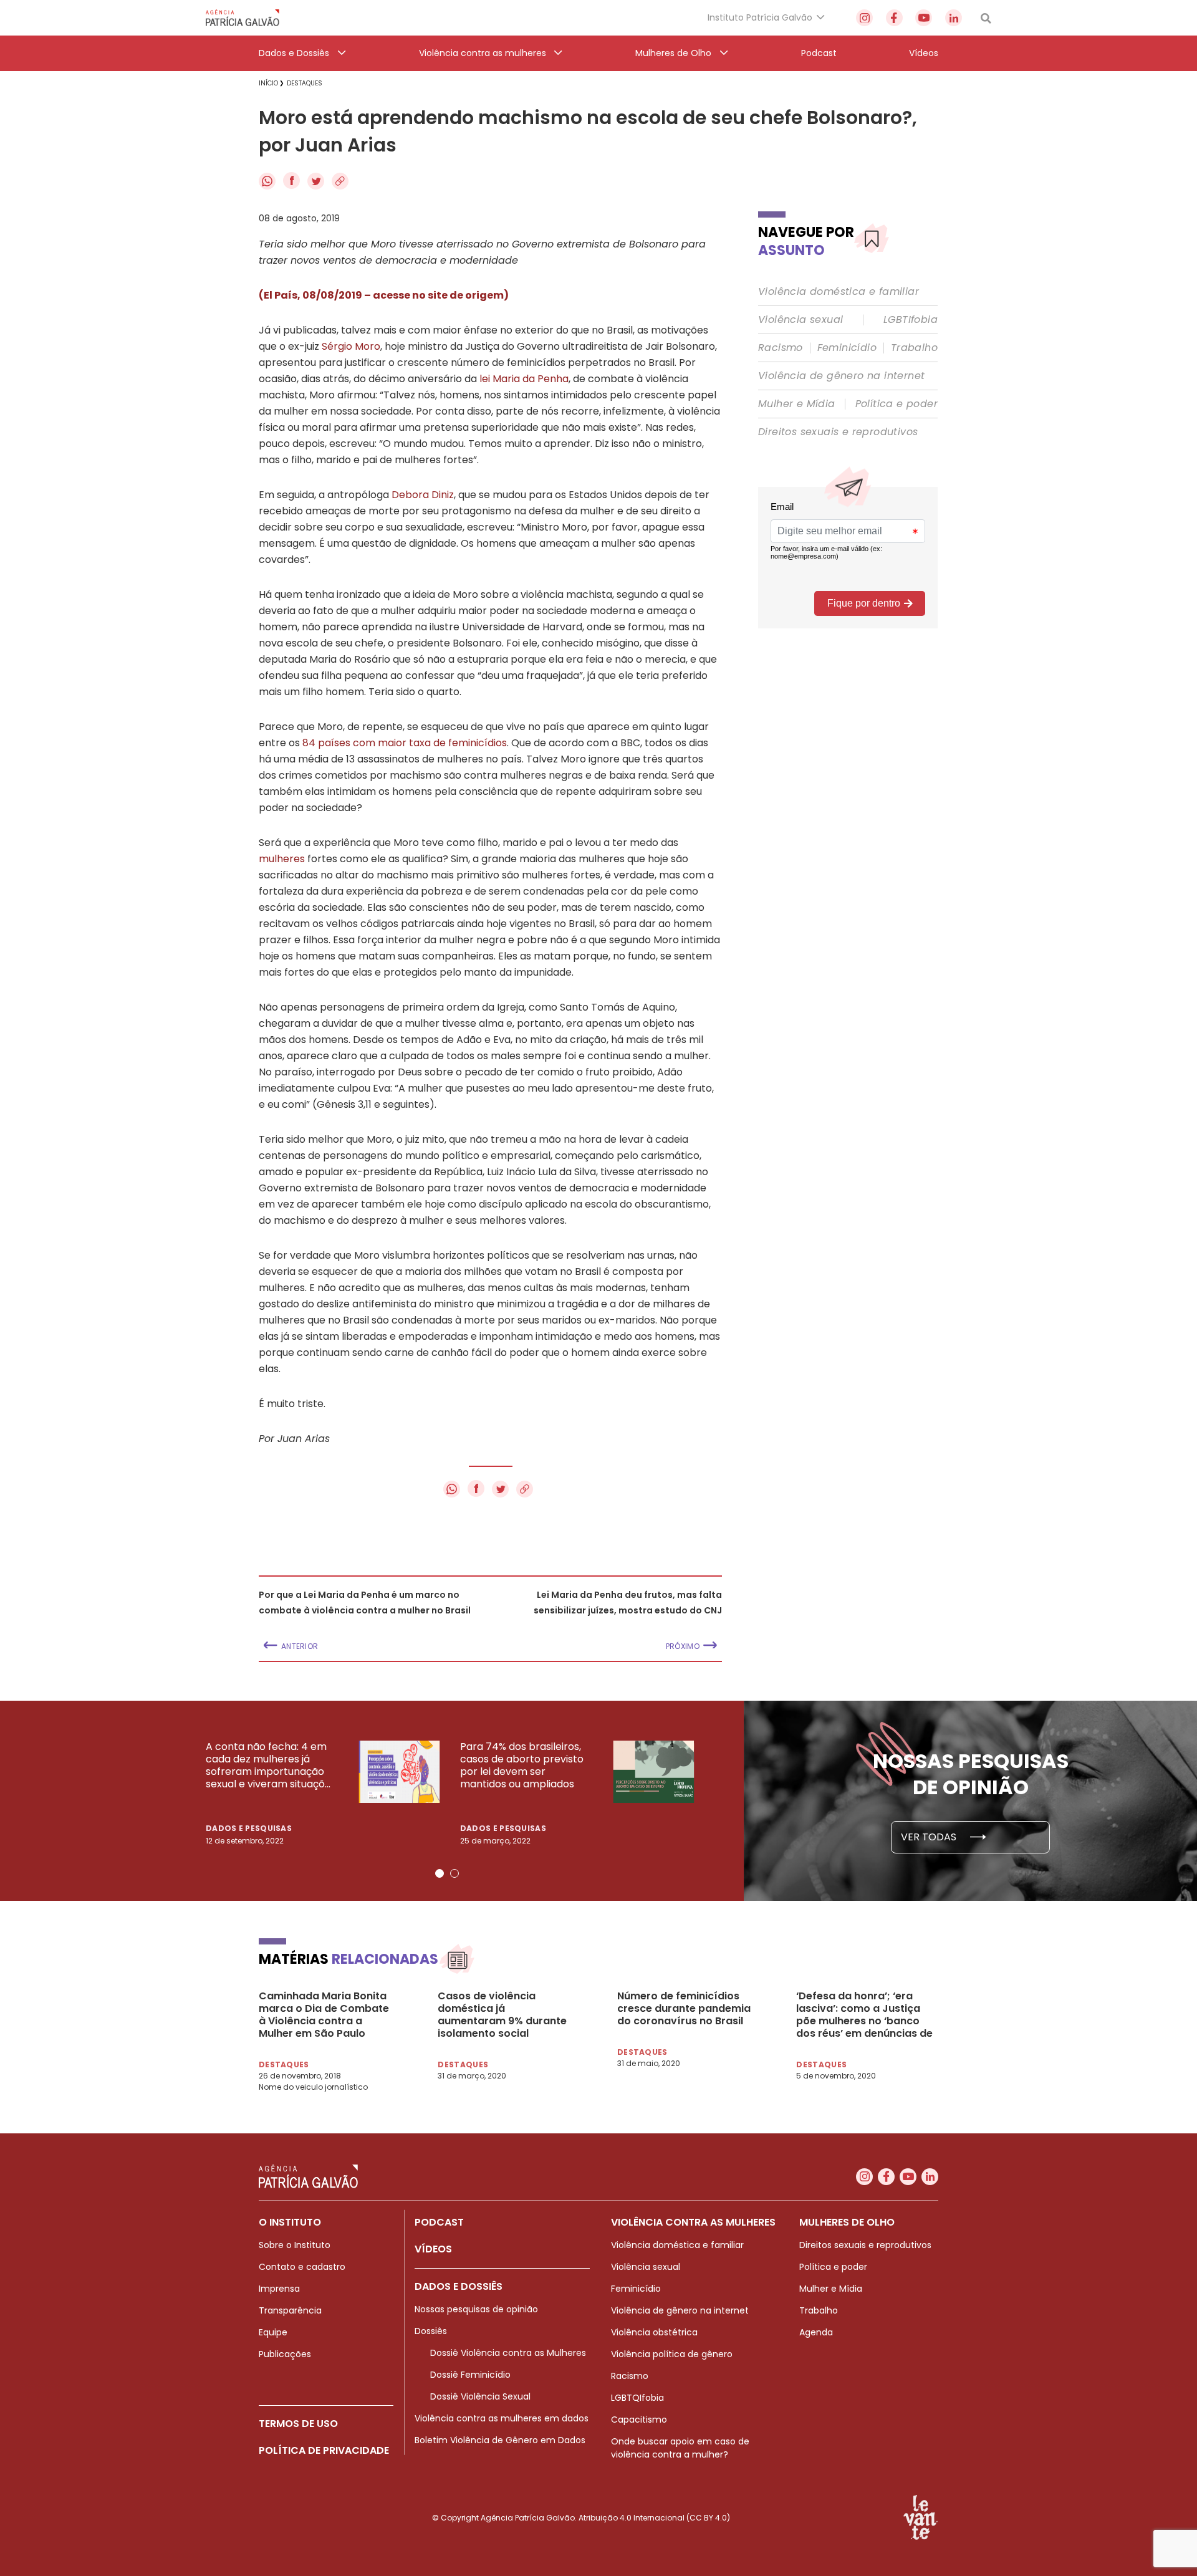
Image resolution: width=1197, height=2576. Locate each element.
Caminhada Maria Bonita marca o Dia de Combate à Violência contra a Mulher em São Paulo (324, 2015)
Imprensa (279, 2289)
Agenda (816, 2332)
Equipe (273, 2332)
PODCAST (439, 2222)
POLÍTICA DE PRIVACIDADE (324, 2450)
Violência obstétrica (654, 2332)
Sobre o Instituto (295, 2245)
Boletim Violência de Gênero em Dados (500, 2440)
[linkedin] (954, 18)
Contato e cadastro (302, 2267)
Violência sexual (800, 320)
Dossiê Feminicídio (470, 2375)
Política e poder (897, 404)
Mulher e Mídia (797, 404)
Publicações (285, 2354)
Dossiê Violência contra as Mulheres (508, 2353)
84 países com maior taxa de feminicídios (405, 743)
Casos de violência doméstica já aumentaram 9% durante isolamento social (502, 2015)
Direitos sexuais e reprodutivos (838, 432)
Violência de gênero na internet (841, 376)
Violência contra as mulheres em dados (502, 2418)
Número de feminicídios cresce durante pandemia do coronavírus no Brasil (684, 2009)
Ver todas (930, 1837)
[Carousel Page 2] (454, 1873)
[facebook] (894, 18)
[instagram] (864, 18)
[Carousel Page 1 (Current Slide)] (440, 1873)
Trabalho (914, 348)
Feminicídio (847, 348)
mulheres (282, 859)
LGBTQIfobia (637, 2398)
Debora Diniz (423, 495)
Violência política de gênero (672, 2354)
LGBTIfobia (911, 320)
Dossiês (431, 2331)
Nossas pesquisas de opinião (476, 2309)
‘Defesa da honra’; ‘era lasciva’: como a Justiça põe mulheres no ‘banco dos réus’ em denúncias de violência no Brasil (864, 2015)
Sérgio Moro (351, 346)
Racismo (781, 348)
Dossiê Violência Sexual (480, 2396)
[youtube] (924, 18)
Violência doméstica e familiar (839, 292)
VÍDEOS (433, 2249)
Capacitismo (639, 2420)
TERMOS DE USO (298, 2424)
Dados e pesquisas (249, 1828)
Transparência (290, 2310)
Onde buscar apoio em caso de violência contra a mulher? (680, 2448)
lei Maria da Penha (524, 379)
